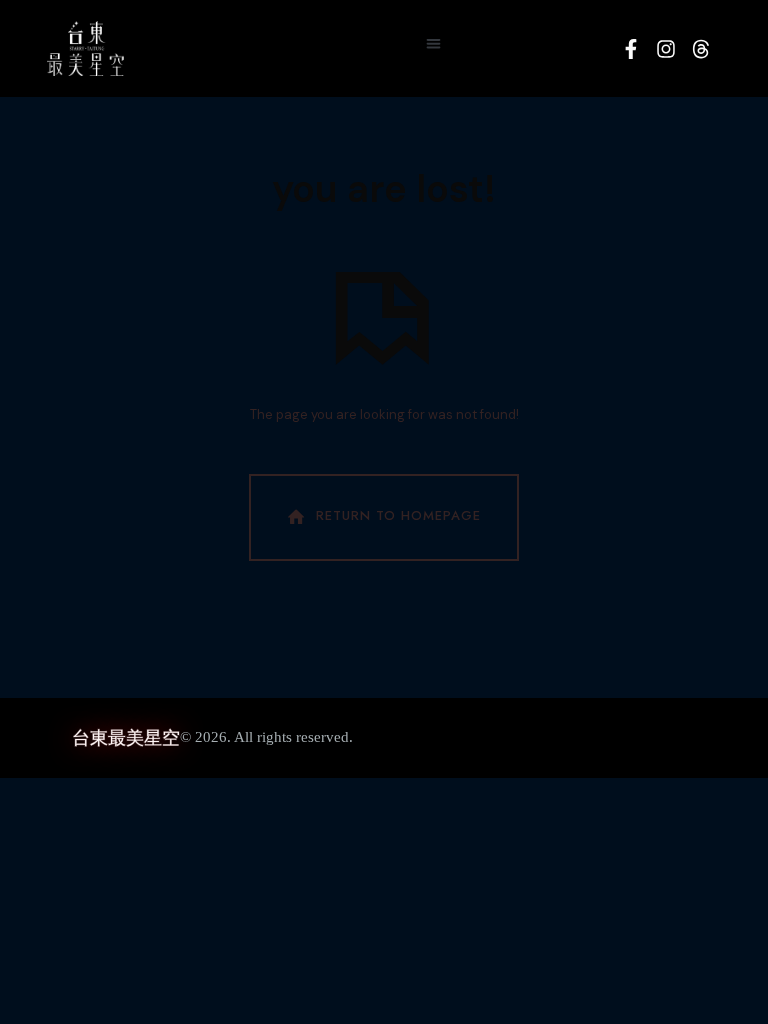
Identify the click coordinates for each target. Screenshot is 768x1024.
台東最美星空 (126, 737)
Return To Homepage (398, 515)
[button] (433, 43)
